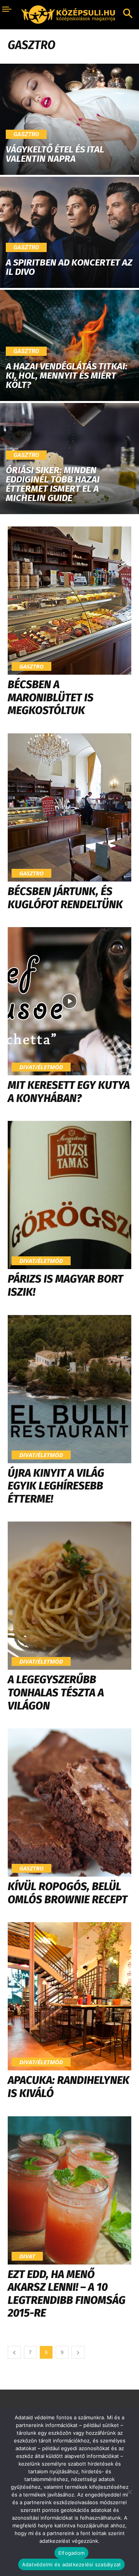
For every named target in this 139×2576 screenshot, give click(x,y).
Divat (27, 2256)
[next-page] (78, 2352)
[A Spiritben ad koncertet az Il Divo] (69, 232)
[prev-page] (14, 2352)
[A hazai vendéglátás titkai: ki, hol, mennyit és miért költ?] (69, 345)
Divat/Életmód (41, 1067)
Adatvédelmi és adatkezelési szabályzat (72, 2564)
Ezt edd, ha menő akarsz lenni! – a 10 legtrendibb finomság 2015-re (67, 2294)
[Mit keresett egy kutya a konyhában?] (69, 1001)
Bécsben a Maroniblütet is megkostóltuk (51, 697)
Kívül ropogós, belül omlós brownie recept (68, 1893)
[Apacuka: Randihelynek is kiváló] (69, 1996)
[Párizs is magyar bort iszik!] (69, 1195)
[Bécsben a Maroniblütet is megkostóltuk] (69, 601)
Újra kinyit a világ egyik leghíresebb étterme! (56, 1486)
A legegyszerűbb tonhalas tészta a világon (56, 1693)
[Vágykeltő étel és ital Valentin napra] (69, 119)
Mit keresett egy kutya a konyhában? (69, 1092)
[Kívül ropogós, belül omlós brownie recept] (69, 1803)
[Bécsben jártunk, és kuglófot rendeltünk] (69, 807)
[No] (129, 2492)
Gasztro (26, 134)
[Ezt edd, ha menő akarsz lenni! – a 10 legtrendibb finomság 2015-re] (69, 2190)
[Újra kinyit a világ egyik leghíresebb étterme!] (69, 1389)
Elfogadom (71, 2553)
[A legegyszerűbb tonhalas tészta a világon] (69, 1596)
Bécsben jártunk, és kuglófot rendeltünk (65, 898)
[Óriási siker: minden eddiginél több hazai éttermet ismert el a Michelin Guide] (69, 459)
